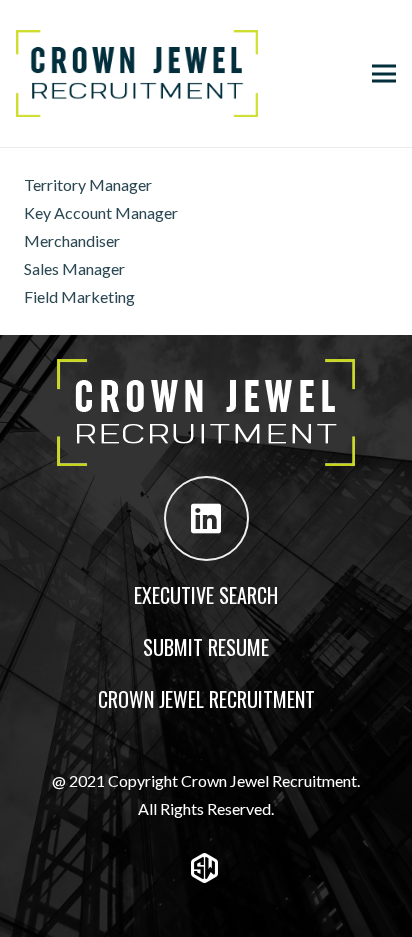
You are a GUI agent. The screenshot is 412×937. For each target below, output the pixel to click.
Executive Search (206, 595)
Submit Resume (206, 647)
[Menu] (384, 74)
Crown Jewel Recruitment (206, 699)
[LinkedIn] (206, 518)
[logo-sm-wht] (206, 868)
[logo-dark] (137, 73)
